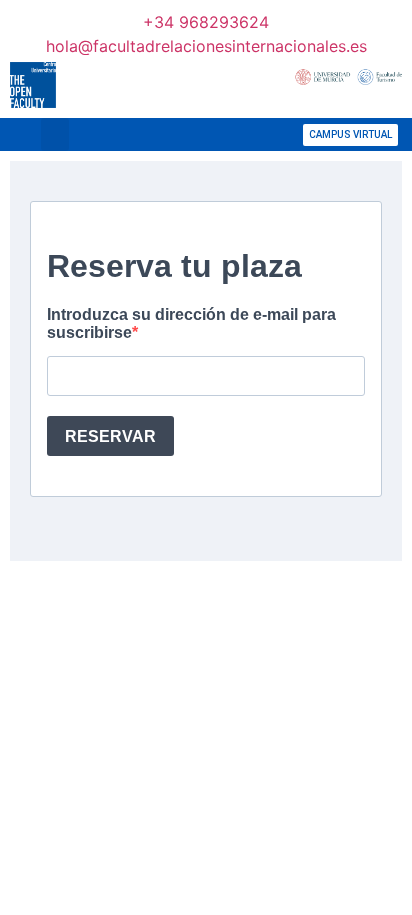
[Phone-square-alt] (110, 135)
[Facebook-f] (170, 135)
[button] (55, 134)
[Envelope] (140, 135)
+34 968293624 (206, 22)
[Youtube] (260, 135)
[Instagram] (230, 135)
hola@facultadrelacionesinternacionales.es (206, 46)
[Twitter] (200, 135)
